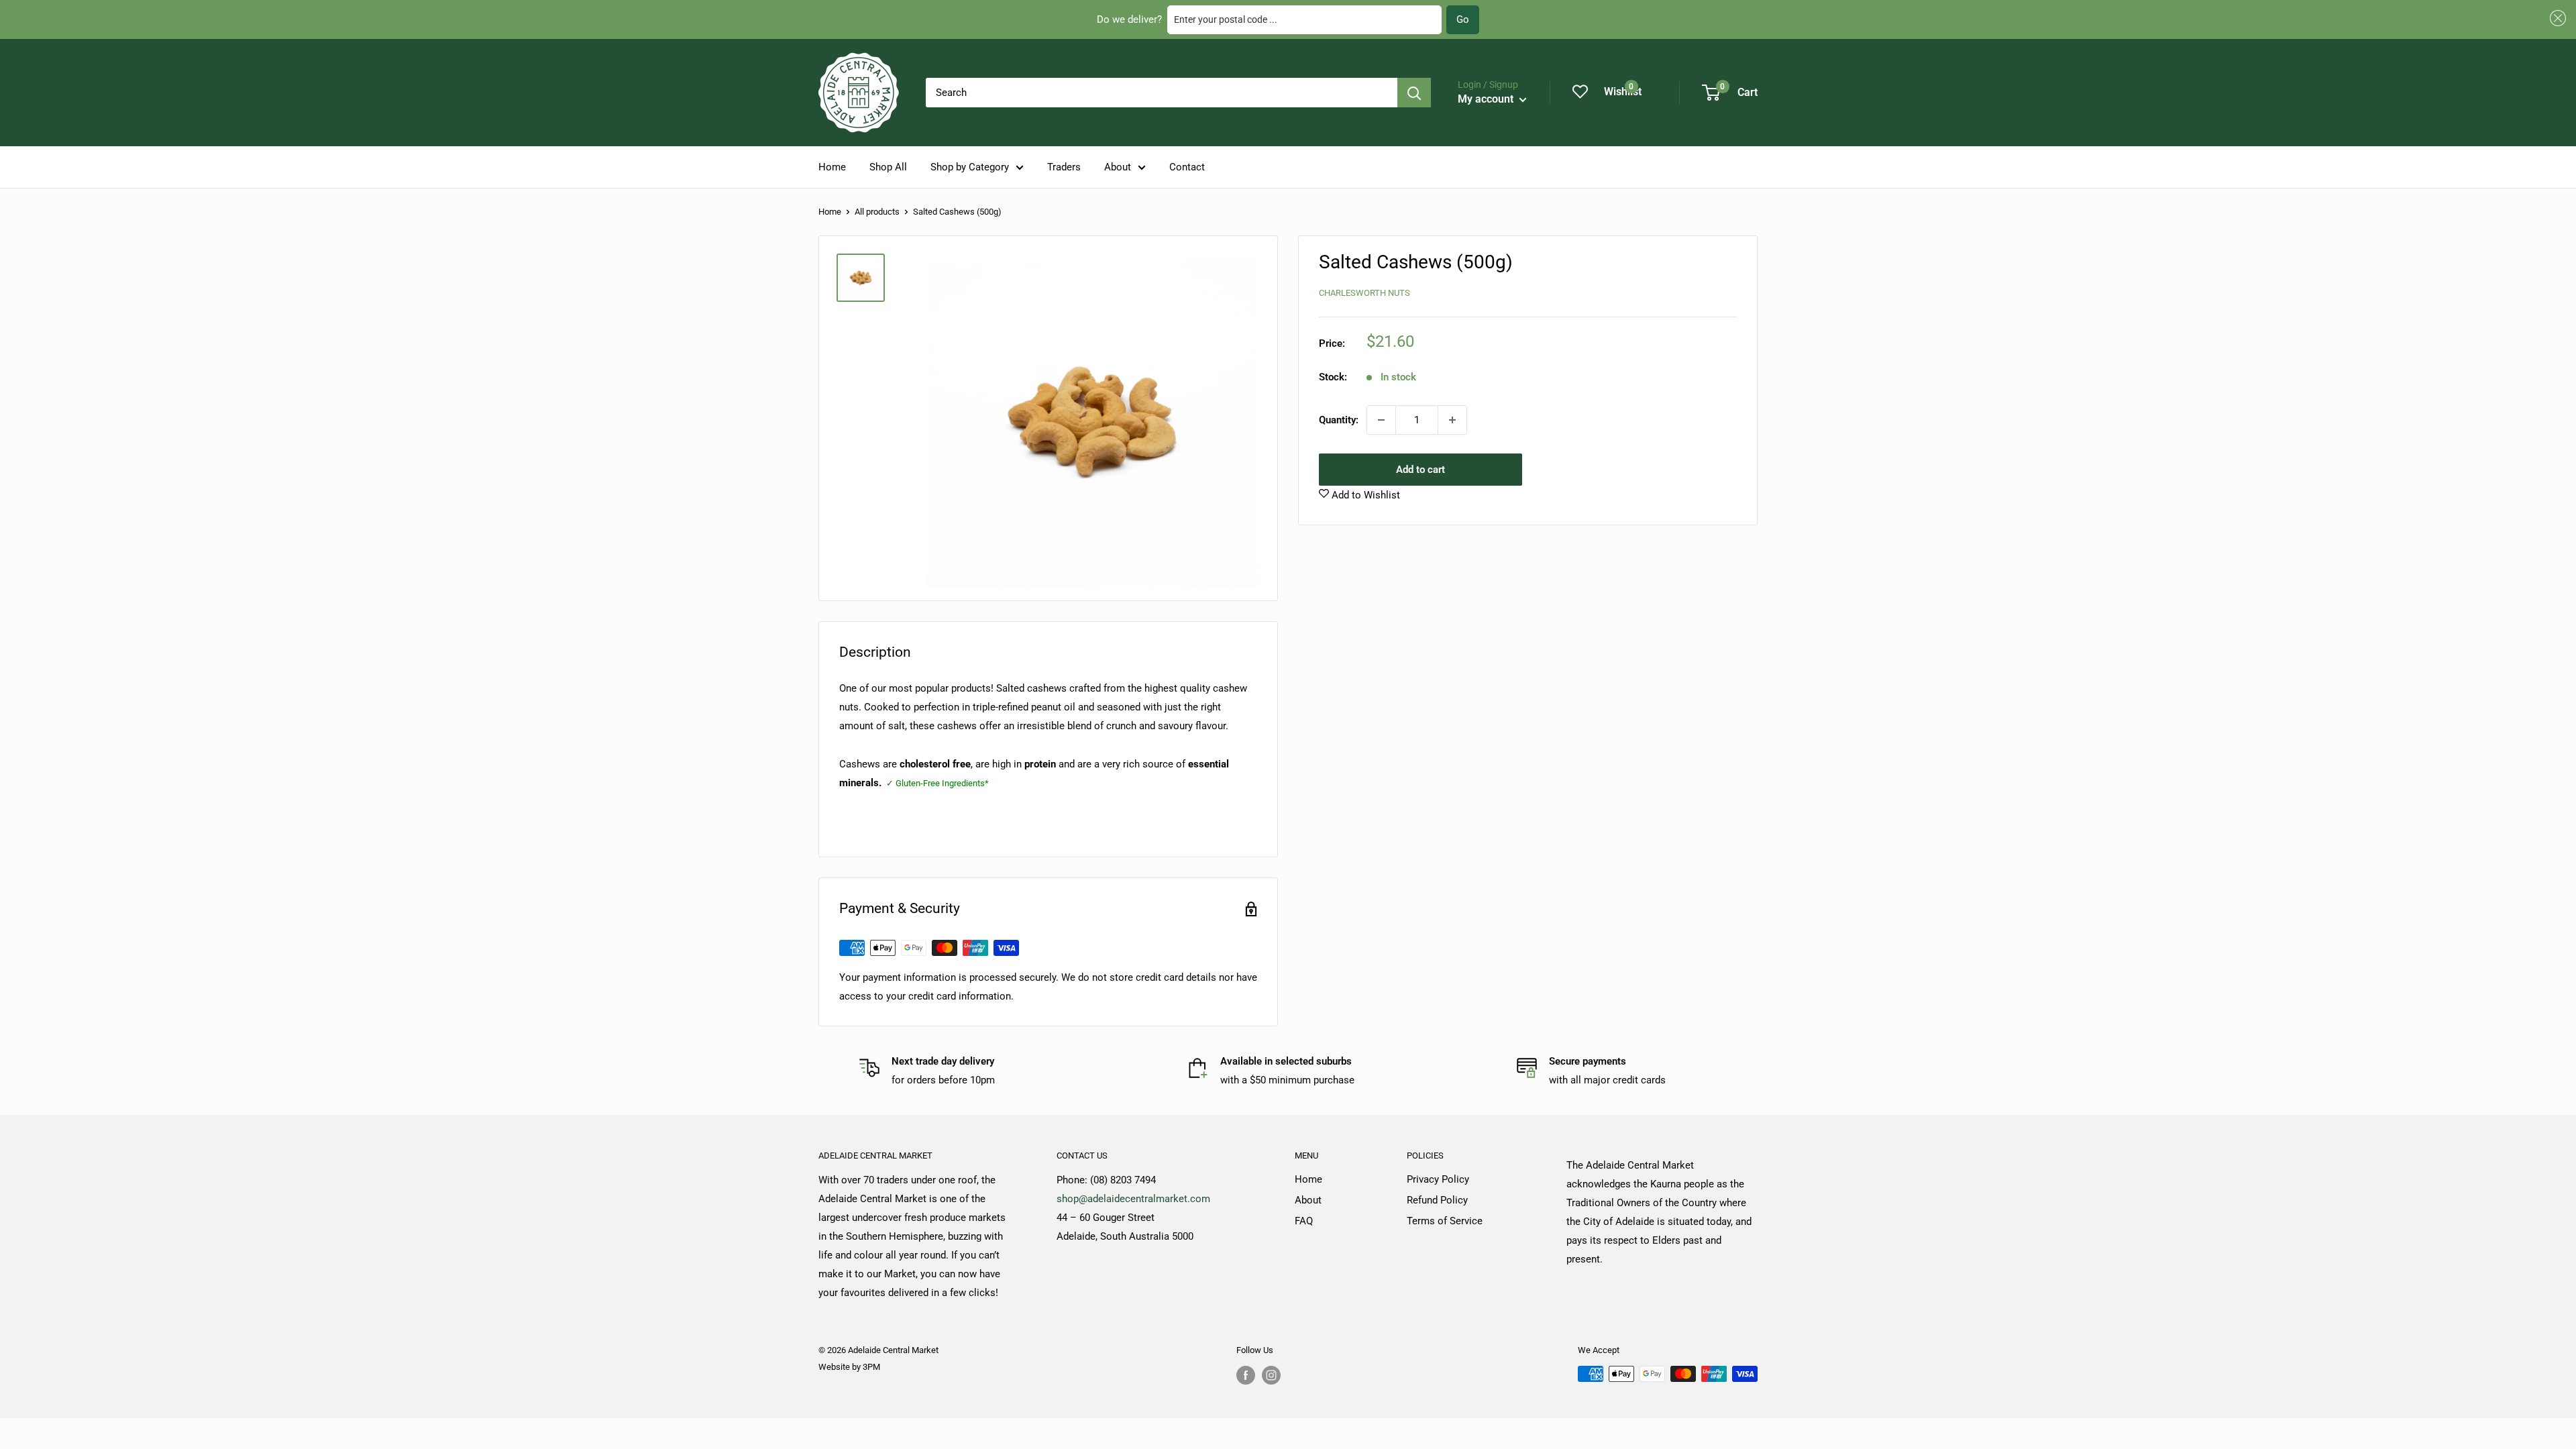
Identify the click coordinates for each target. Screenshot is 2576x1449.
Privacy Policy (1438, 1179)
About (1118, 167)
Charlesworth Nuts (1364, 293)
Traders (1064, 167)
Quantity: (1339, 420)
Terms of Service (1445, 1221)
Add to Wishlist (1364, 495)
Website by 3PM (849, 1367)
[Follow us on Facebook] (1246, 1375)
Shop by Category (970, 167)
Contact (1187, 167)
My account (1487, 99)
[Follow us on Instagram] (1271, 1375)
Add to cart (1420, 470)
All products (877, 212)
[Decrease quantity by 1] (1381, 420)
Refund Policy (1437, 1200)
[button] (2556, 18)
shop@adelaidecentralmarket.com (1133, 1199)
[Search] (1414, 93)
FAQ (1304, 1221)
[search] (1162, 93)
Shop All (888, 167)
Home (832, 167)
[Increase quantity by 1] (1452, 420)
